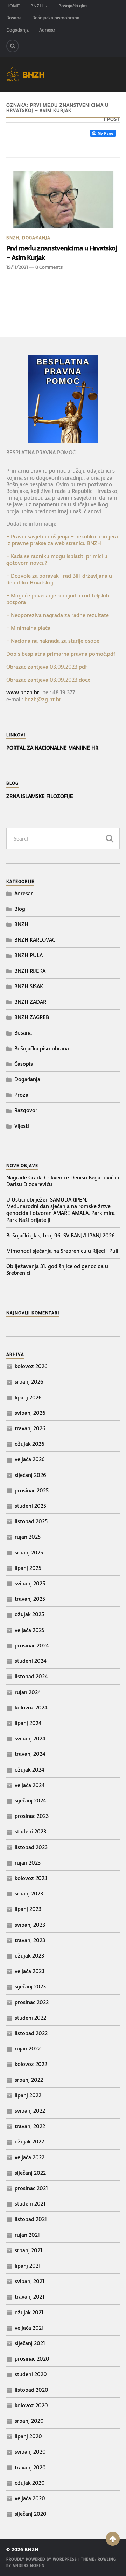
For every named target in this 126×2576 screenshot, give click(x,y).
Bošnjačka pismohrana (56, 18)
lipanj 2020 (28, 2436)
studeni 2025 (30, 1506)
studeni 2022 (30, 2018)
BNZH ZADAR (30, 1002)
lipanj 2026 (28, 1397)
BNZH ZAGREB (32, 1017)
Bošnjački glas (73, 6)
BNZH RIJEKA (30, 971)
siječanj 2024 (30, 1801)
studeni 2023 (30, 1831)
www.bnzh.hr (23, 692)
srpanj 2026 (29, 1382)
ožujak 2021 (29, 2312)
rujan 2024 (28, 1692)
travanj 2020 (30, 2467)
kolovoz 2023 (31, 1878)
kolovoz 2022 (31, 2064)
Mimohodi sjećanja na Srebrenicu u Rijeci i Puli (62, 1251)
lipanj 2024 (28, 1723)
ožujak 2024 (30, 1770)
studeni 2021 (30, 2204)
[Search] (13, 46)
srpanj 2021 (29, 2250)
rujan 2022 (28, 2049)
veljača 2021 (29, 2328)
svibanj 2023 (30, 1925)
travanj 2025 (30, 1599)
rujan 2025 (28, 1537)
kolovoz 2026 (31, 1366)
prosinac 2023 (32, 1816)
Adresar (47, 30)
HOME (13, 6)
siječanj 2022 (30, 2173)
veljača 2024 (30, 1785)
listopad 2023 (31, 1847)
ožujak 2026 (30, 1444)
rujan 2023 (28, 1863)
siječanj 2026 (30, 1475)
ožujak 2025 (29, 1614)
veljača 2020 (30, 2498)
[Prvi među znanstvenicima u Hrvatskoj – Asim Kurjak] (63, 200)
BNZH (37, 6)
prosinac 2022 (32, 2002)
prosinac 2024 (32, 1645)
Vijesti (22, 1126)
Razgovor (26, 1110)
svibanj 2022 (30, 2111)
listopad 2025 (31, 1521)
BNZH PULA (29, 955)
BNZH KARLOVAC (35, 940)
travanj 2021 (30, 2297)
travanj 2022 (30, 2126)
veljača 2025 (30, 1630)
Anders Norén (29, 2566)
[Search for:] (63, 839)
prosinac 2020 (32, 2359)
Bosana (14, 18)
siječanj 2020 (31, 2514)
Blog (20, 909)
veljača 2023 (30, 1971)
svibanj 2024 (30, 1738)
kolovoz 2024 (31, 1708)
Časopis (24, 1064)
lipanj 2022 (28, 2095)
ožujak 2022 (29, 2142)
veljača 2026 (30, 1459)
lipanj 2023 (28, 1909)
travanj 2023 (30, 1940)
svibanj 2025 (30, 1583)
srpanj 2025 (29, 1553)
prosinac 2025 (32, 1490)
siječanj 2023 (30, 1986)
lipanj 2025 (28, 1568)
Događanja (17, 30)
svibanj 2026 (30, 1413)
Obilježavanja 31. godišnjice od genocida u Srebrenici (57, 1270)
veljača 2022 (30, 2157)
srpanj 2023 (29, 1893)
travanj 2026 (30, 1428)
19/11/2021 (17, 267)
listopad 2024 (31, 1676)
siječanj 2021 (30, 2343)
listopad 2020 (31, 2390)
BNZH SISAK (29, 986)
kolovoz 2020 (31, 2405)
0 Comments (49, 267)
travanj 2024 (30, 1754)
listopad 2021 (31, 2219)
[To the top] (113, 2539)
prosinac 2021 (31, 2188)
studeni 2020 (31, 2374)
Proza (21, 1095)
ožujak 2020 (30, 2483)
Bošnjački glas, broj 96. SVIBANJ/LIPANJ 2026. (61, 1235)
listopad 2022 (31, 2033)
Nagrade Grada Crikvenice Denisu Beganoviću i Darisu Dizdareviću (63, 1181)
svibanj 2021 (30, 2281)
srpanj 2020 (29, 2421)
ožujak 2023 (29, 1956)
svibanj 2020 (30, 2452)
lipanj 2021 (28, 2266)
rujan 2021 (27, 2235)
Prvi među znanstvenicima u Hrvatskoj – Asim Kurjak (62, 253)
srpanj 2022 (29, 2080)
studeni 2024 (31, 1661)
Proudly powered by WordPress (42, 2559)
